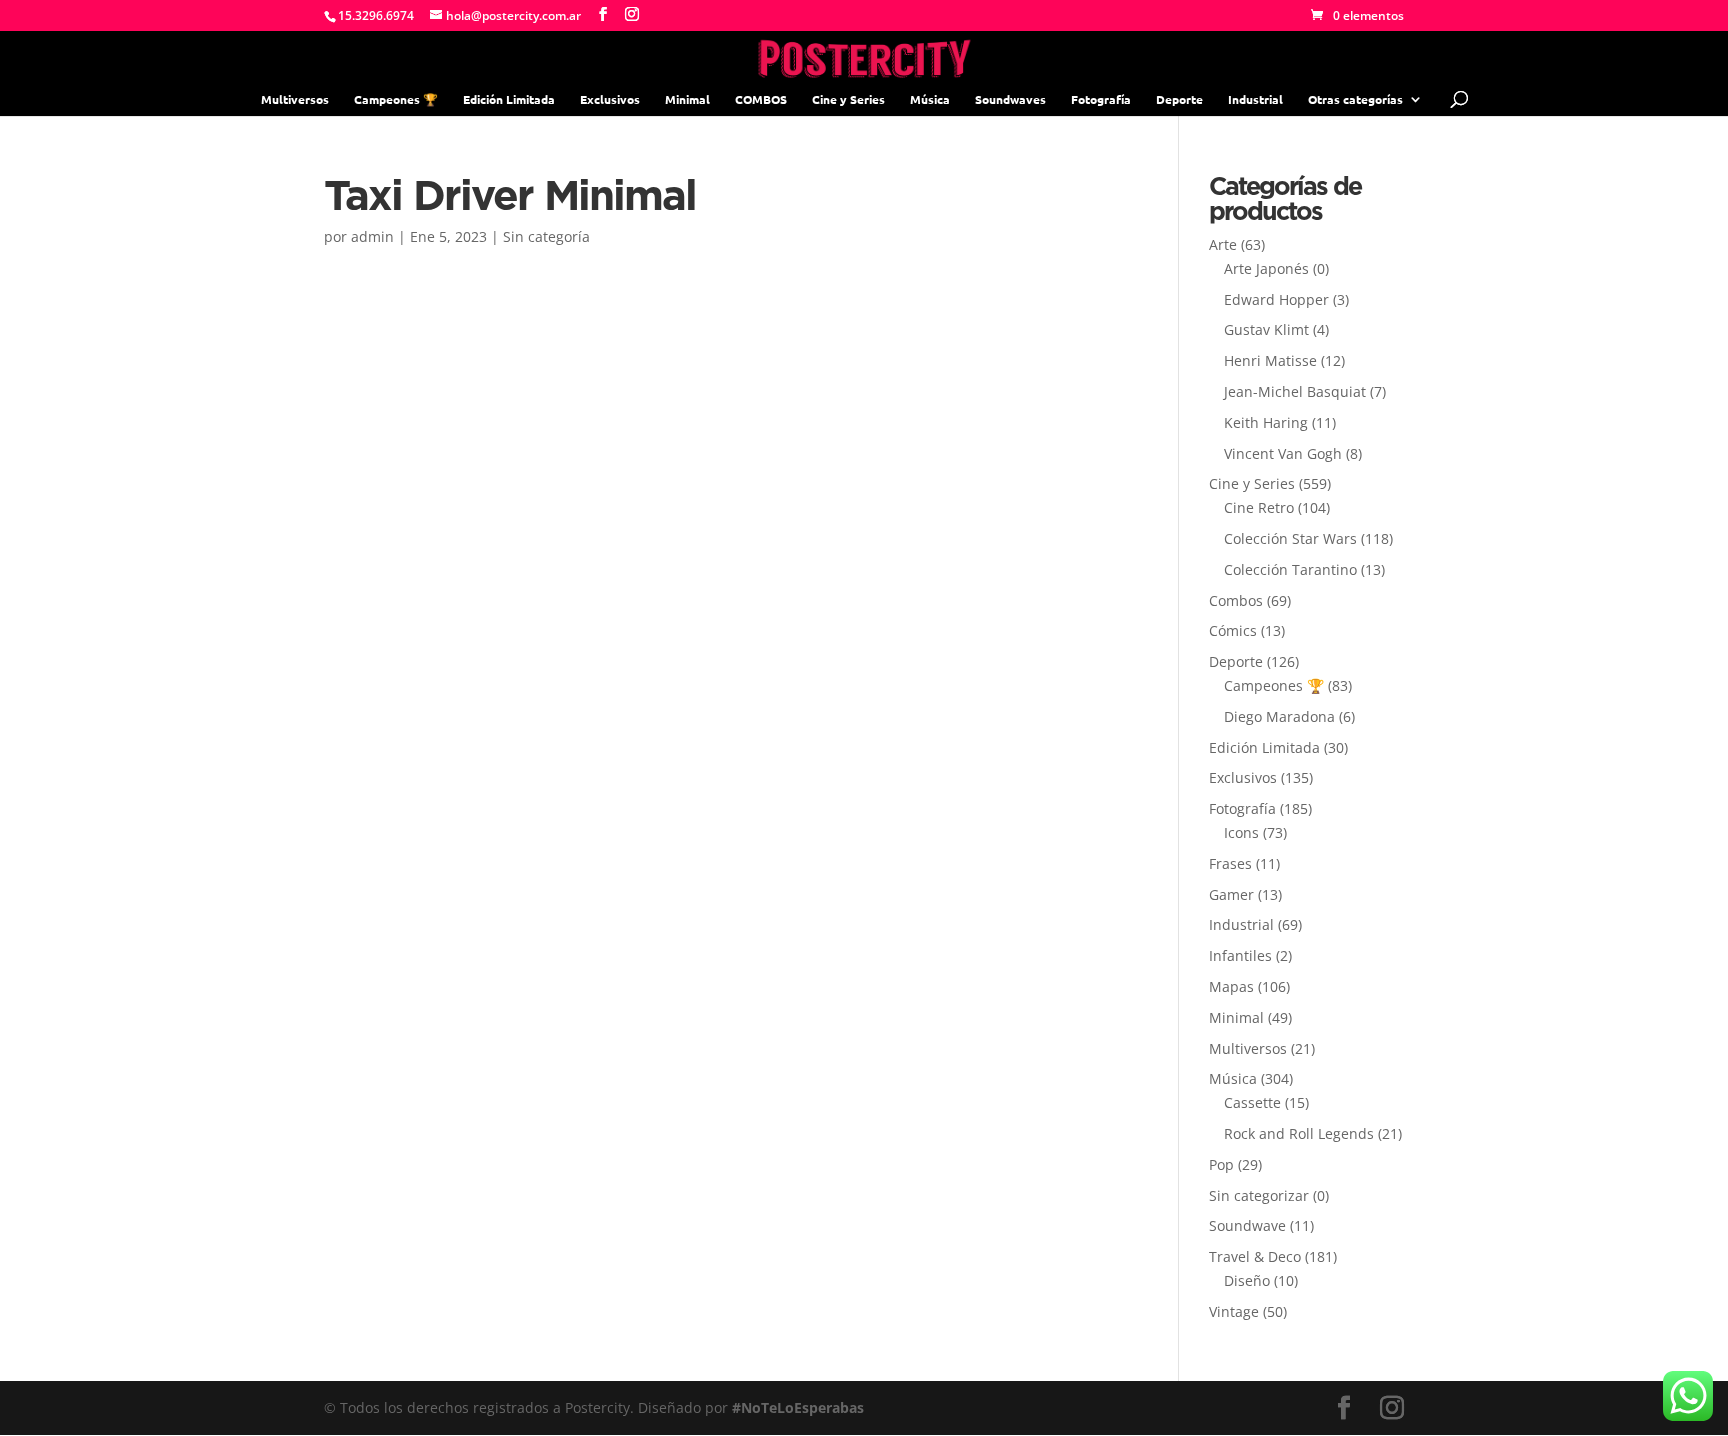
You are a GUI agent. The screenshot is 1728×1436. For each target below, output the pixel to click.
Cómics (1233, 630)
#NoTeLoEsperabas (798, 1407)
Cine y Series (848, 99)
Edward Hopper (1276, 299)
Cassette (1252, 1102)
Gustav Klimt (1266, 329)
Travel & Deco (1255, 1256)
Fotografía (1101, 99)
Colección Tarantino (1290, 569)
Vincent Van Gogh (1283, 453)
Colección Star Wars (1290, 538)
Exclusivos (610, 99)
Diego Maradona (1279, 716)
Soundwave (1247, 1225)
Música (930, 99)
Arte (1223, 244)
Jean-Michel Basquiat (1295, 391)
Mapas (1231, 986)
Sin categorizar (1259, 1195)
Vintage (1234, 1311)
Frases (1230, 863)
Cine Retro (1259, 507)
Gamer (1231, 894)
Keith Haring (1266, 422)
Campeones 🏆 (396, 99)
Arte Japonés (1266, 268)
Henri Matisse (1270, 360)
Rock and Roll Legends (1299, 1133)
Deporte (1179, 99)
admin (372, 236)
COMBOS (761, 99)
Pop (1221, 1164)
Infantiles (1240, 955)
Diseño (1247, 1280)
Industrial (1255, 99)
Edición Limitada (509, 99)
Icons (1241, 832)
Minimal (687, 99)
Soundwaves (1010, 99)
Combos (1236, 600)
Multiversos (295, 99)
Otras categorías (1355, 99)
